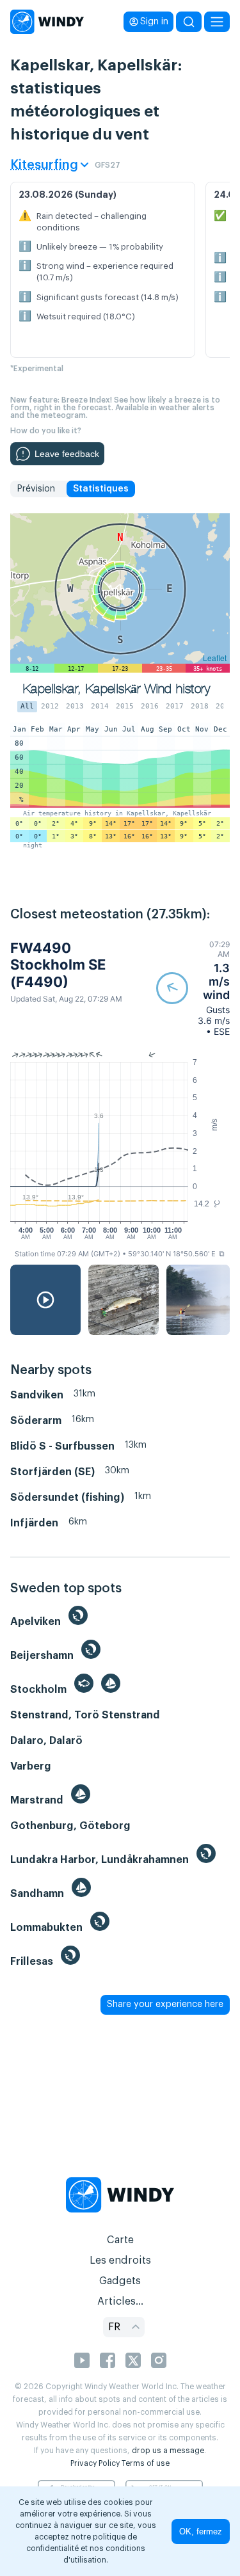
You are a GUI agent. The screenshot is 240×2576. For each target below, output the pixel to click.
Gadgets (120, 2281)
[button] (193, 988)
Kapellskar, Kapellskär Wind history (116, 689)
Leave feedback (67, 454)
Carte (120, 2240)
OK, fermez (201, 2532)
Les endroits (120, 2260)
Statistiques (101, 489)
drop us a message (168, 2451)
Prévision (36, 489)
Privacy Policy (95, 2463)
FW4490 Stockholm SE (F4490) (58, 965)
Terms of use (146, 2463)
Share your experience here (165, 2004)
